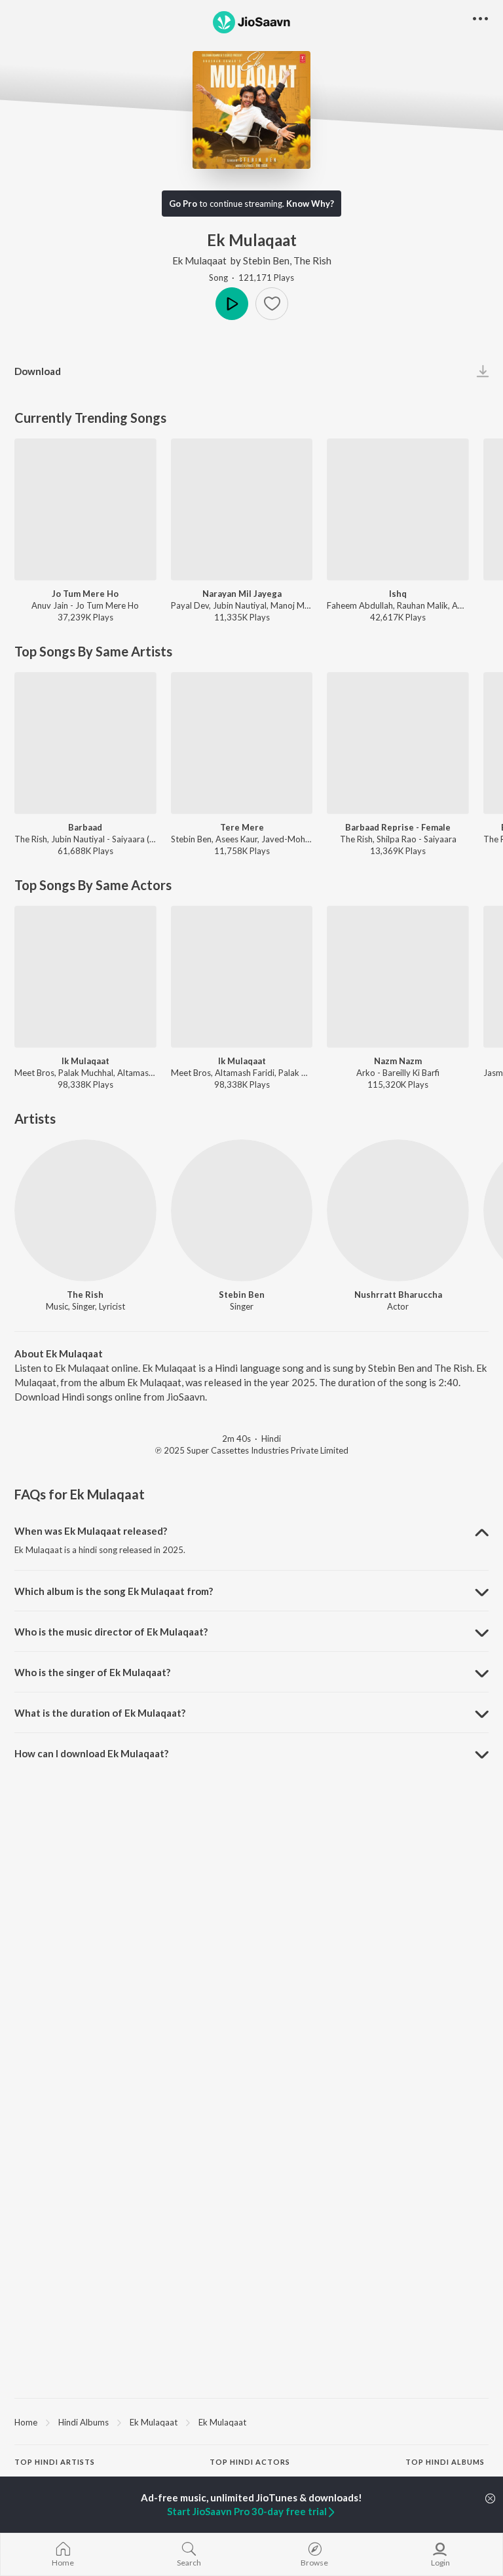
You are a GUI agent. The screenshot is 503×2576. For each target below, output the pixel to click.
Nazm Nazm (398, 1061)
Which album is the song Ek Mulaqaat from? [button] (114, 1591)
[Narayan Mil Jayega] (242, 510)
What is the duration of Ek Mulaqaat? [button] (100, 1713)
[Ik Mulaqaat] (85, 977)
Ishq (398, 594)
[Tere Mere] (242, 743)
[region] (251, 2422)
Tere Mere (242, 827)
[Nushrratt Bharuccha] (398, 1210)
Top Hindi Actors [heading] (250, 2462)
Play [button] (232, 304)
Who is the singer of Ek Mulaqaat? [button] (92, 1672)
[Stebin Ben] (242, 1210)
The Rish (312, 260)
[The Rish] (85, 1210)
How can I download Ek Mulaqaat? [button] (91, 1753)
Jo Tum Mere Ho (85, 594)
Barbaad (85, 827)
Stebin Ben (266, 260)
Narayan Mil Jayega (242, 594)
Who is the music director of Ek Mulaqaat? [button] (111, 1632)
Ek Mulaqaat (199, 260)
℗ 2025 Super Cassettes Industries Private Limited (252, 1450)
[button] (272, 304)
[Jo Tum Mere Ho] (85, 510)
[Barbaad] (85, 743)
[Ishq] (398, 510)
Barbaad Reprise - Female (398, 827)
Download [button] (38, 371)
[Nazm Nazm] (398, 977)
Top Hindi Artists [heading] (55, 2462)
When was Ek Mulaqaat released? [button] (91, 1531)
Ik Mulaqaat (85, 1061)
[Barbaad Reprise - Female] (398, 743)
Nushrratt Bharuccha (398, 1295)
